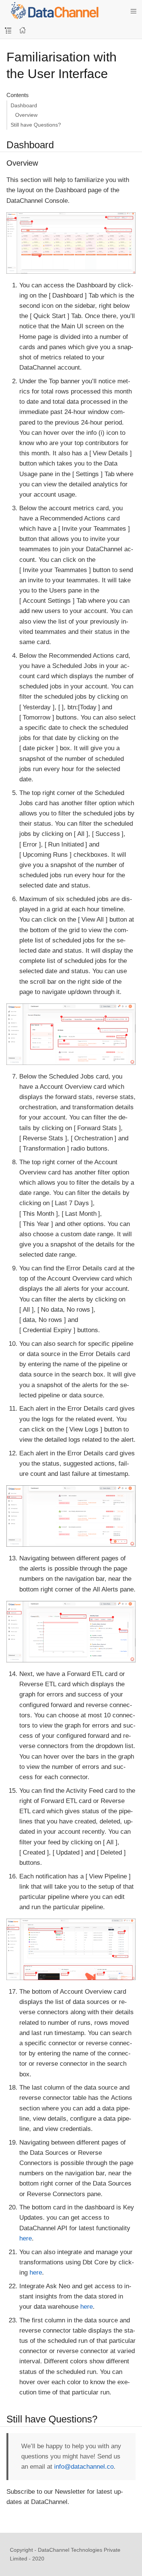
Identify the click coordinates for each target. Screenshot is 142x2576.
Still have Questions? (36, 125)
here (26, 2238)
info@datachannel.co (84, 2467)
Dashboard (24, 105)
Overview (26, 115)
